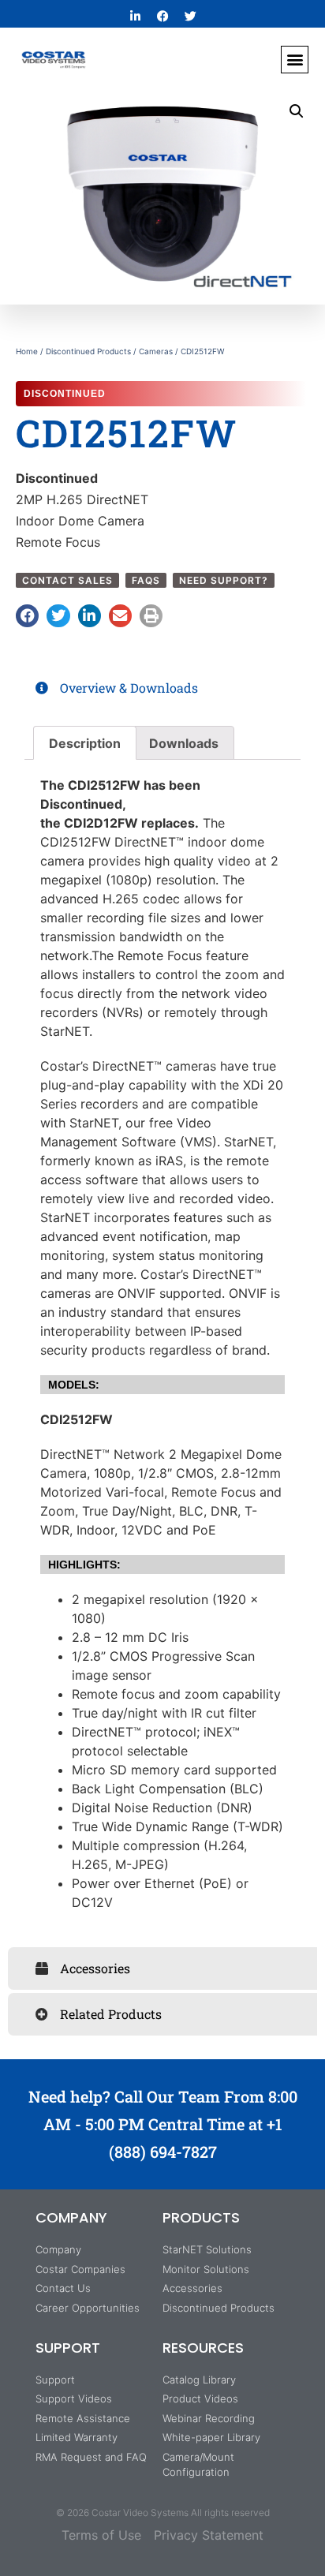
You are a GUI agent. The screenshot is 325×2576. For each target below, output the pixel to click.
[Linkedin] (135, 16)
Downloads (184, 743)
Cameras (156, 351)
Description (85, 743)
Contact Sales (67, 580)
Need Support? (224, 580)
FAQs (146, 580)
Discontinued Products (88, 351)
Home (27, 351)
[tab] (162, 688)
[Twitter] (190, 16)
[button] (295, 60)
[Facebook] (162, 16)
